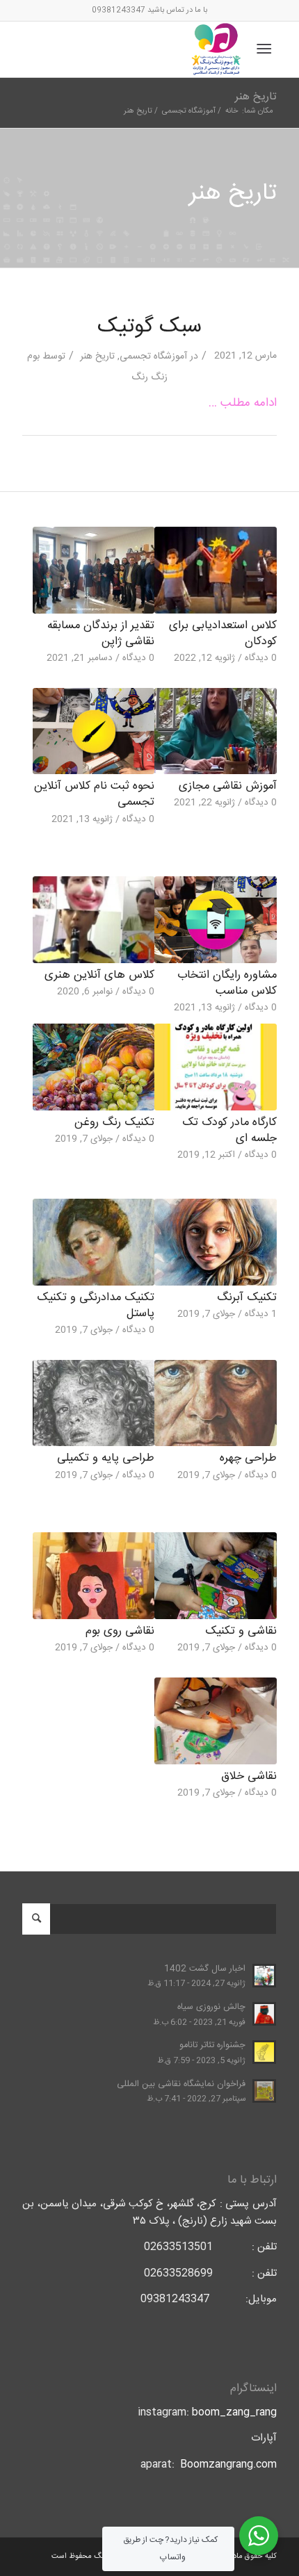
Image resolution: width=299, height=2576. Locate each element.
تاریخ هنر (256, 97)
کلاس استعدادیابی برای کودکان (223, 634)
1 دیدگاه (261, 1314)
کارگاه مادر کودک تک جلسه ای (229, 1131)
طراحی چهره (248, 1458)
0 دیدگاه (261, 658)
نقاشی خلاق (249, 1777)
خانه (232, 112)
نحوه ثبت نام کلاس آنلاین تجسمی (94, 794)
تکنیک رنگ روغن (114, 1123)
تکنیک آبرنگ (247, 1298)
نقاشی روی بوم (120, 1631)
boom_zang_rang (234, 2412)
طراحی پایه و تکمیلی (106, 1458)
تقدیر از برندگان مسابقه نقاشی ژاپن (101, 634)
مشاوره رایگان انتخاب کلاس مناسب (227, 983)
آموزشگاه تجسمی (189, 112)
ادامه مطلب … (243, 403)
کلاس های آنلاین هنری (99, 975)
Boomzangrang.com (228, 2464)
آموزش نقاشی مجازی (228, 786)
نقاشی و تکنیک (241, 1631)
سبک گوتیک (149, 327)
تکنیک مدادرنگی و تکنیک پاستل (96, 1306)
